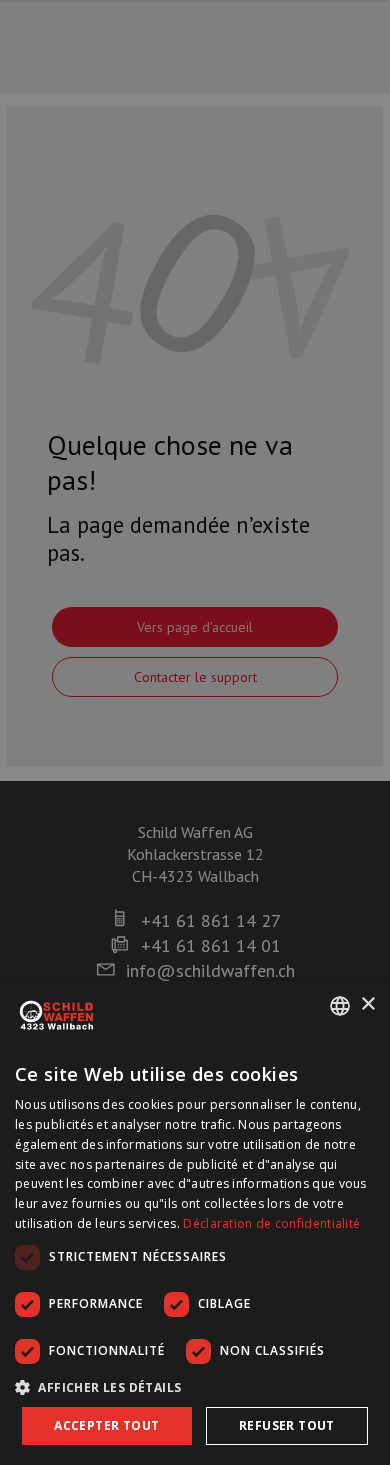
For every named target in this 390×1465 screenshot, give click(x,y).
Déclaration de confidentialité (271, 1223)
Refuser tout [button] (287, 1425)
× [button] (367, 1004)
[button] (195, 1387)
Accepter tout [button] (106, 1425)
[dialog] (195, 1223)
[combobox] (340, 1006)
